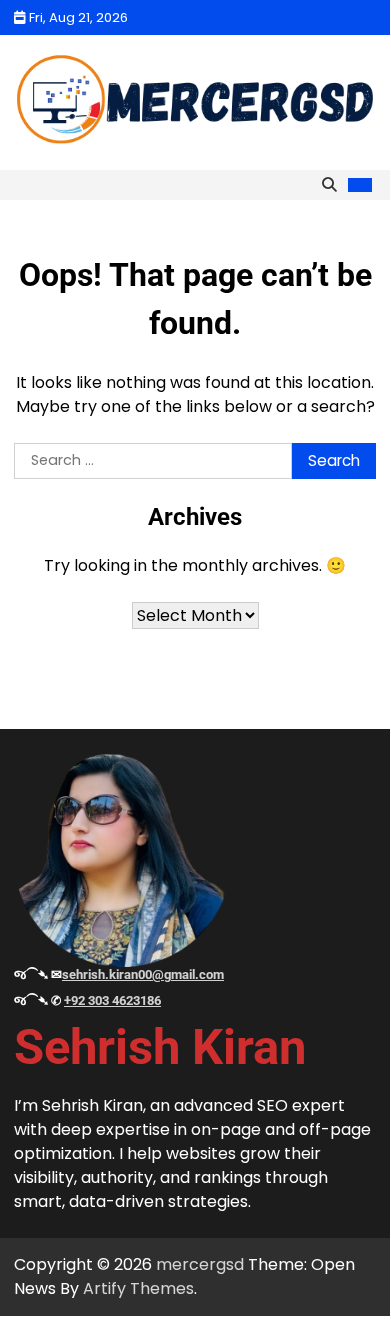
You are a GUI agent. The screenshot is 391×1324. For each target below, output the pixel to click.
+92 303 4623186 (112, 1000)
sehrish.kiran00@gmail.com (143, 974)
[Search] (329, 185)
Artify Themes (138, 1288)
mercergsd (200, 1264)
